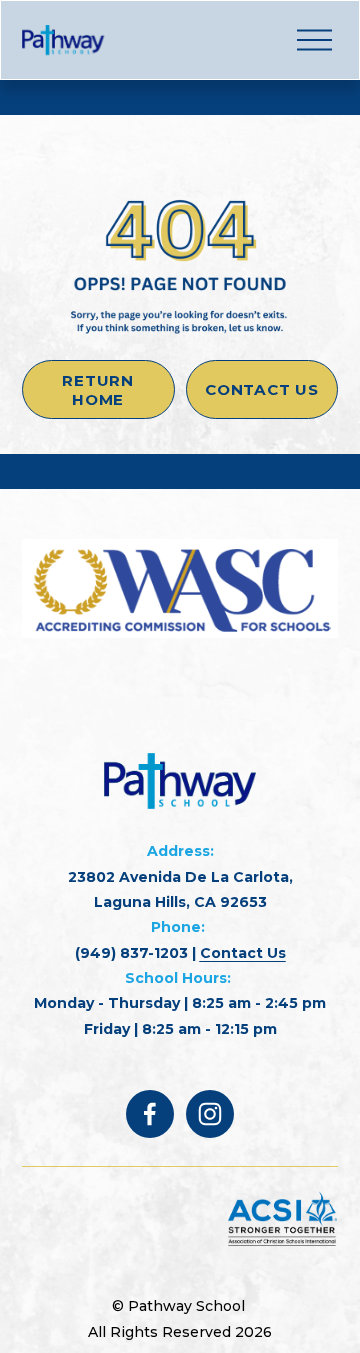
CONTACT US (262, 389)
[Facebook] (150, 1114)
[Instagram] (210, 1114)
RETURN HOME (98, 390)
